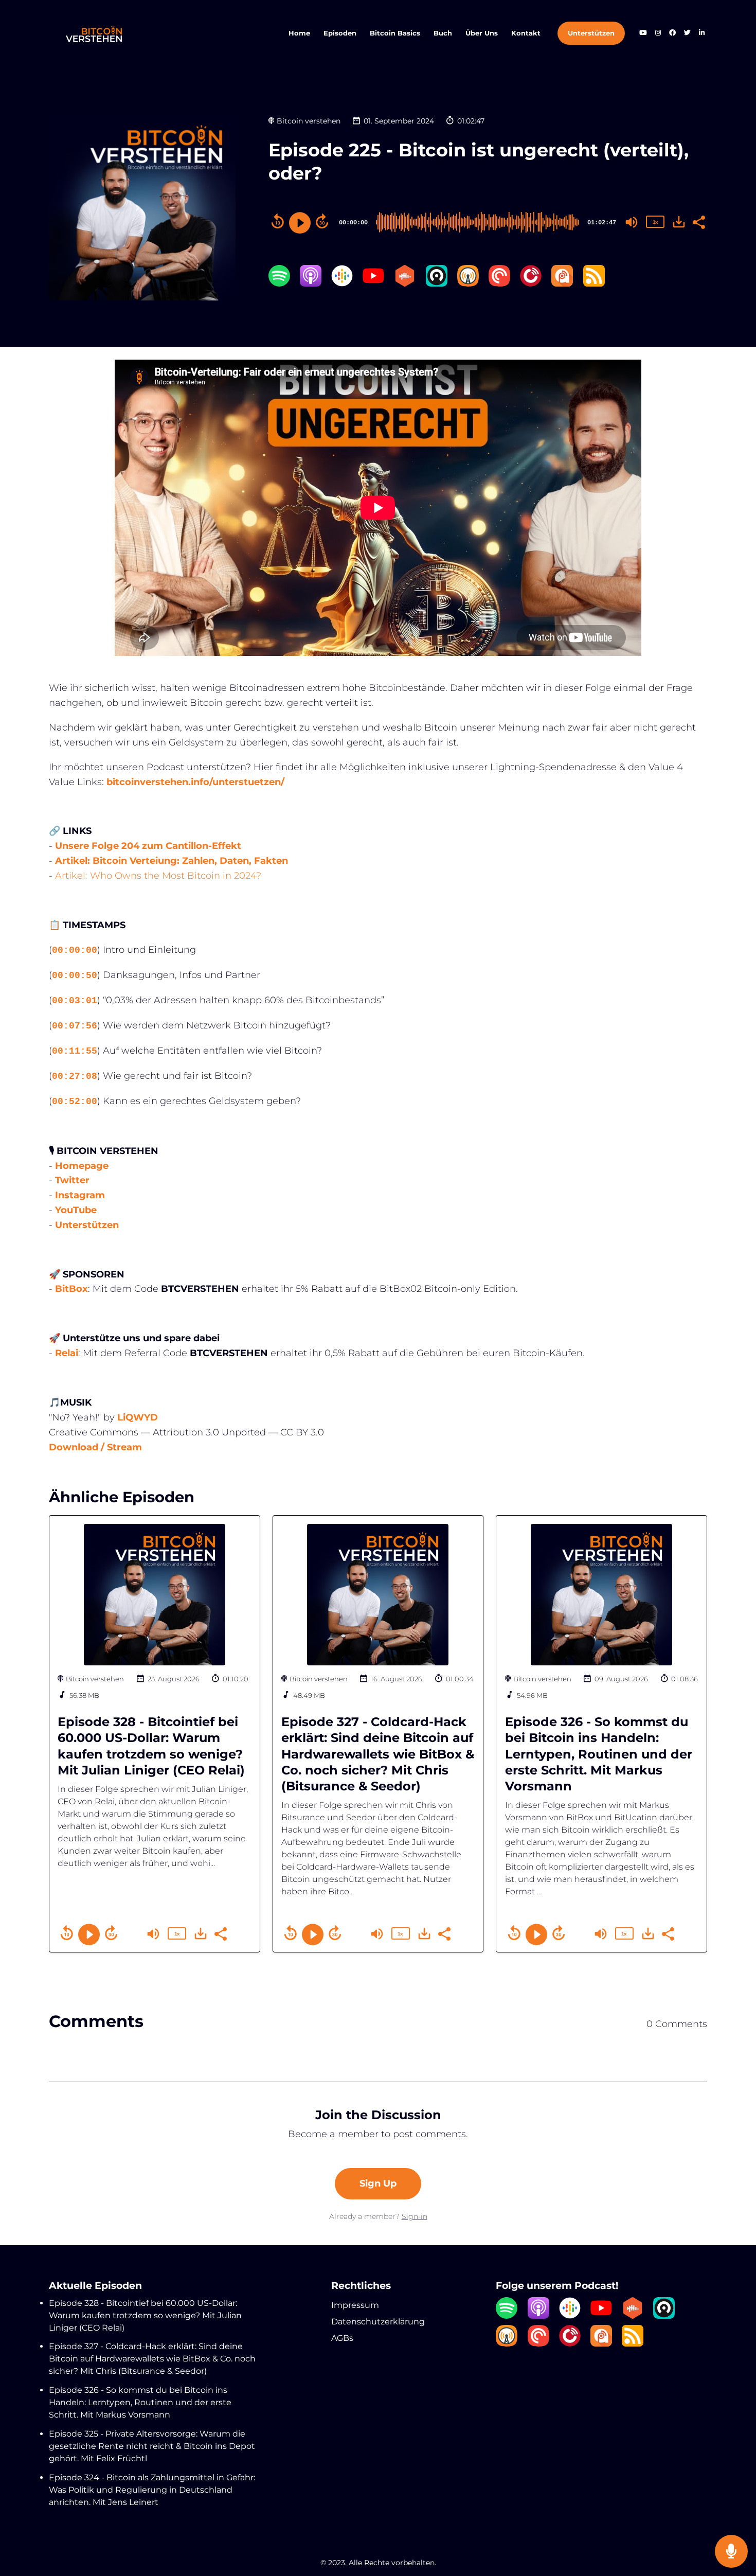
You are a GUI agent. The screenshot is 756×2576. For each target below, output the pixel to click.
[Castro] (437, 284)
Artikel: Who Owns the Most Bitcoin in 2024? (158, 876)
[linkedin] (701, 34)
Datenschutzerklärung (378, 2322)
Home (299, 33)
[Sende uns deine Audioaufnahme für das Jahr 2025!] (731, 2552)
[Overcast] (468, 284)
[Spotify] (279, 284)
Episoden (340, 33)
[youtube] (643, 34)
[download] (679, 222)
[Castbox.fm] (405, 284)
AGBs (342, 2338)
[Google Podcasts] (342, 284)
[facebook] (672, 34)
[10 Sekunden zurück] (278, 221)
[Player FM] (531, 284)
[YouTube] (373, 284)
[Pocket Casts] (499, 284)
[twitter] (687, 34)
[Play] (300, 223)
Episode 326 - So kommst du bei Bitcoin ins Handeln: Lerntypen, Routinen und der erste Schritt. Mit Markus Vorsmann (599, 1754)
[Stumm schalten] (632, 222)
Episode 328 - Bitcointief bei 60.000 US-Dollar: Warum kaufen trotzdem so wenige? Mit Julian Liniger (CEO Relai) (145, 2315)
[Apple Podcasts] (311, 284)
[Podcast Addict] (562, 284)
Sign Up (378, 2183)
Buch (443, 33)
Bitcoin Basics (395, 33)
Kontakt (526, 33)
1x (655, 222)
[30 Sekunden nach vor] (322, 221)
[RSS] (594, 284)
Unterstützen (591, 33)
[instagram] (658, 34)
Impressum (355, 2305)
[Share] (698, 221)
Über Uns (482, 33)
